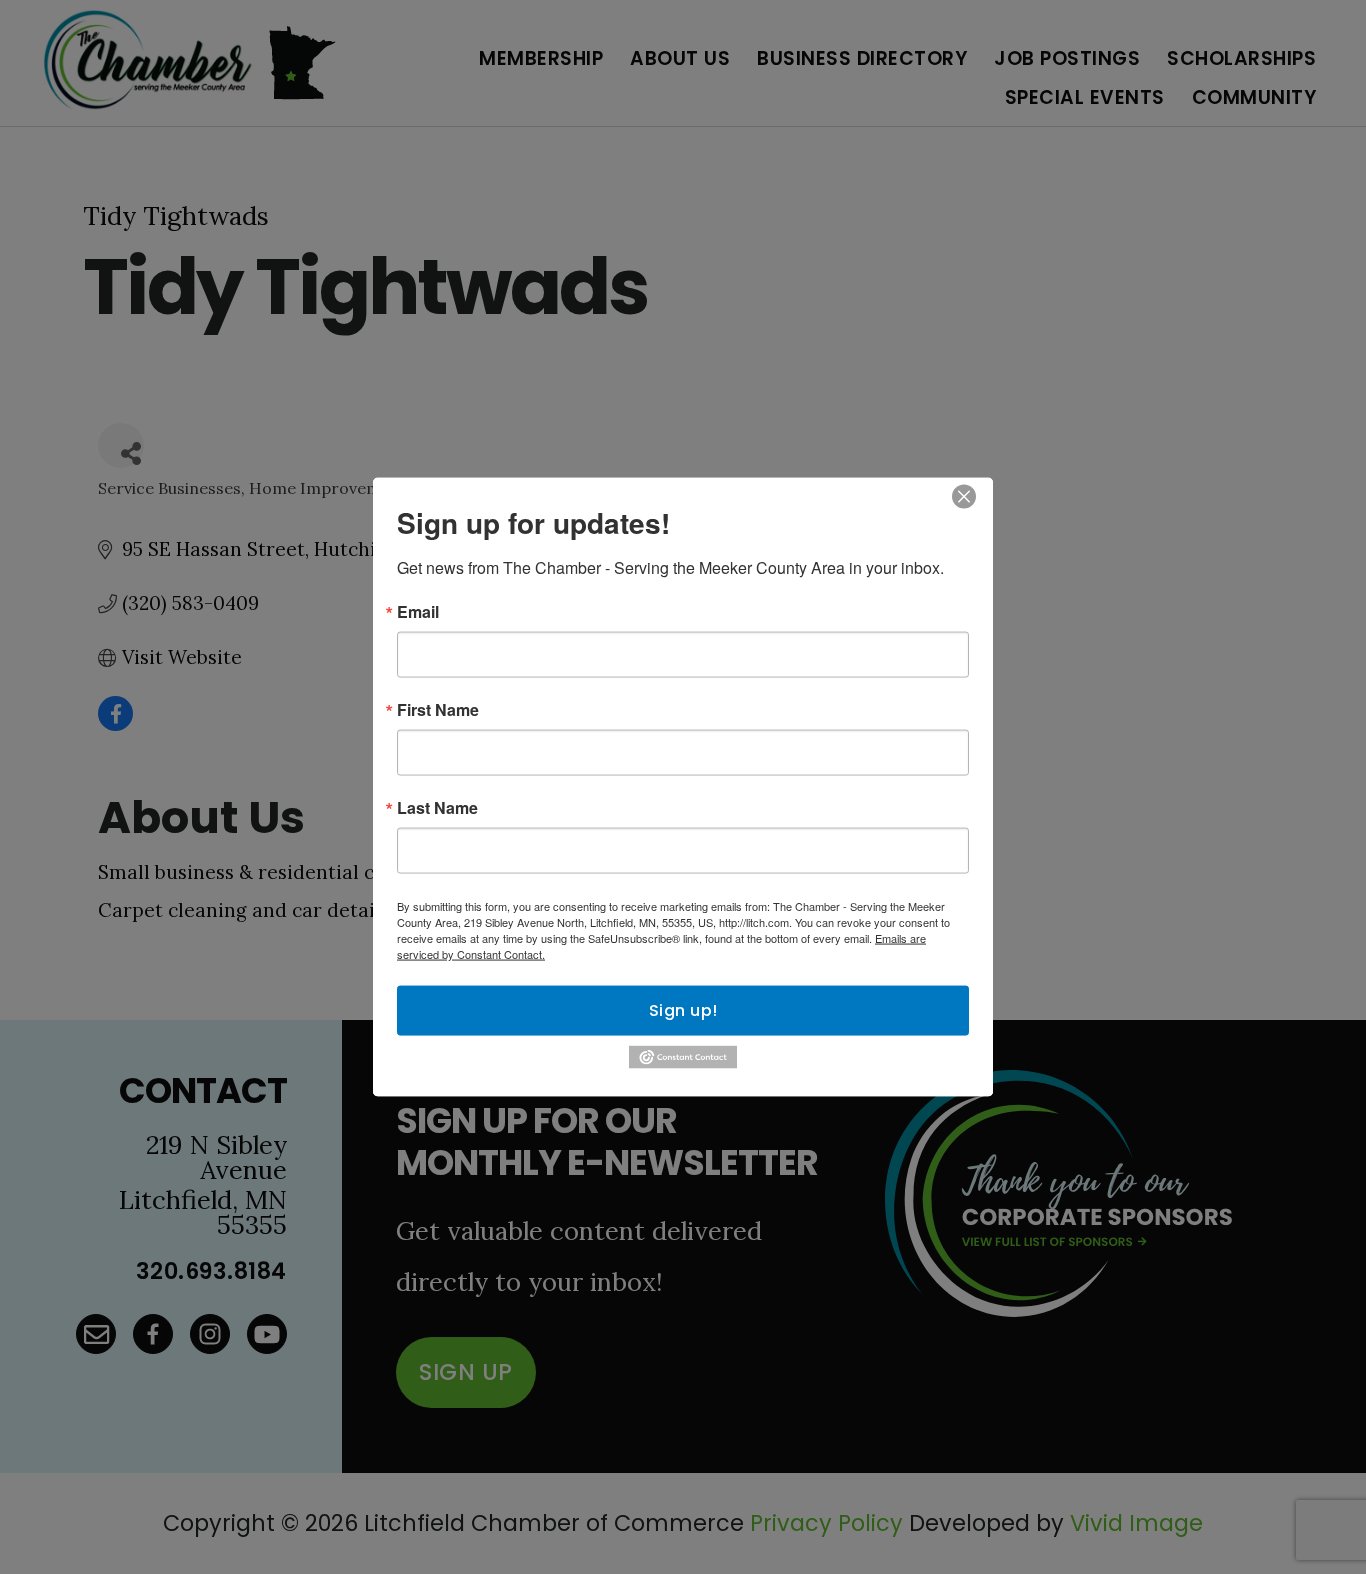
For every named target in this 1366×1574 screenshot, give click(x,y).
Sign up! (683, 1010)
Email (418, 612)
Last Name (437, 808)
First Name (438, 710)
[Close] (964, 497)
